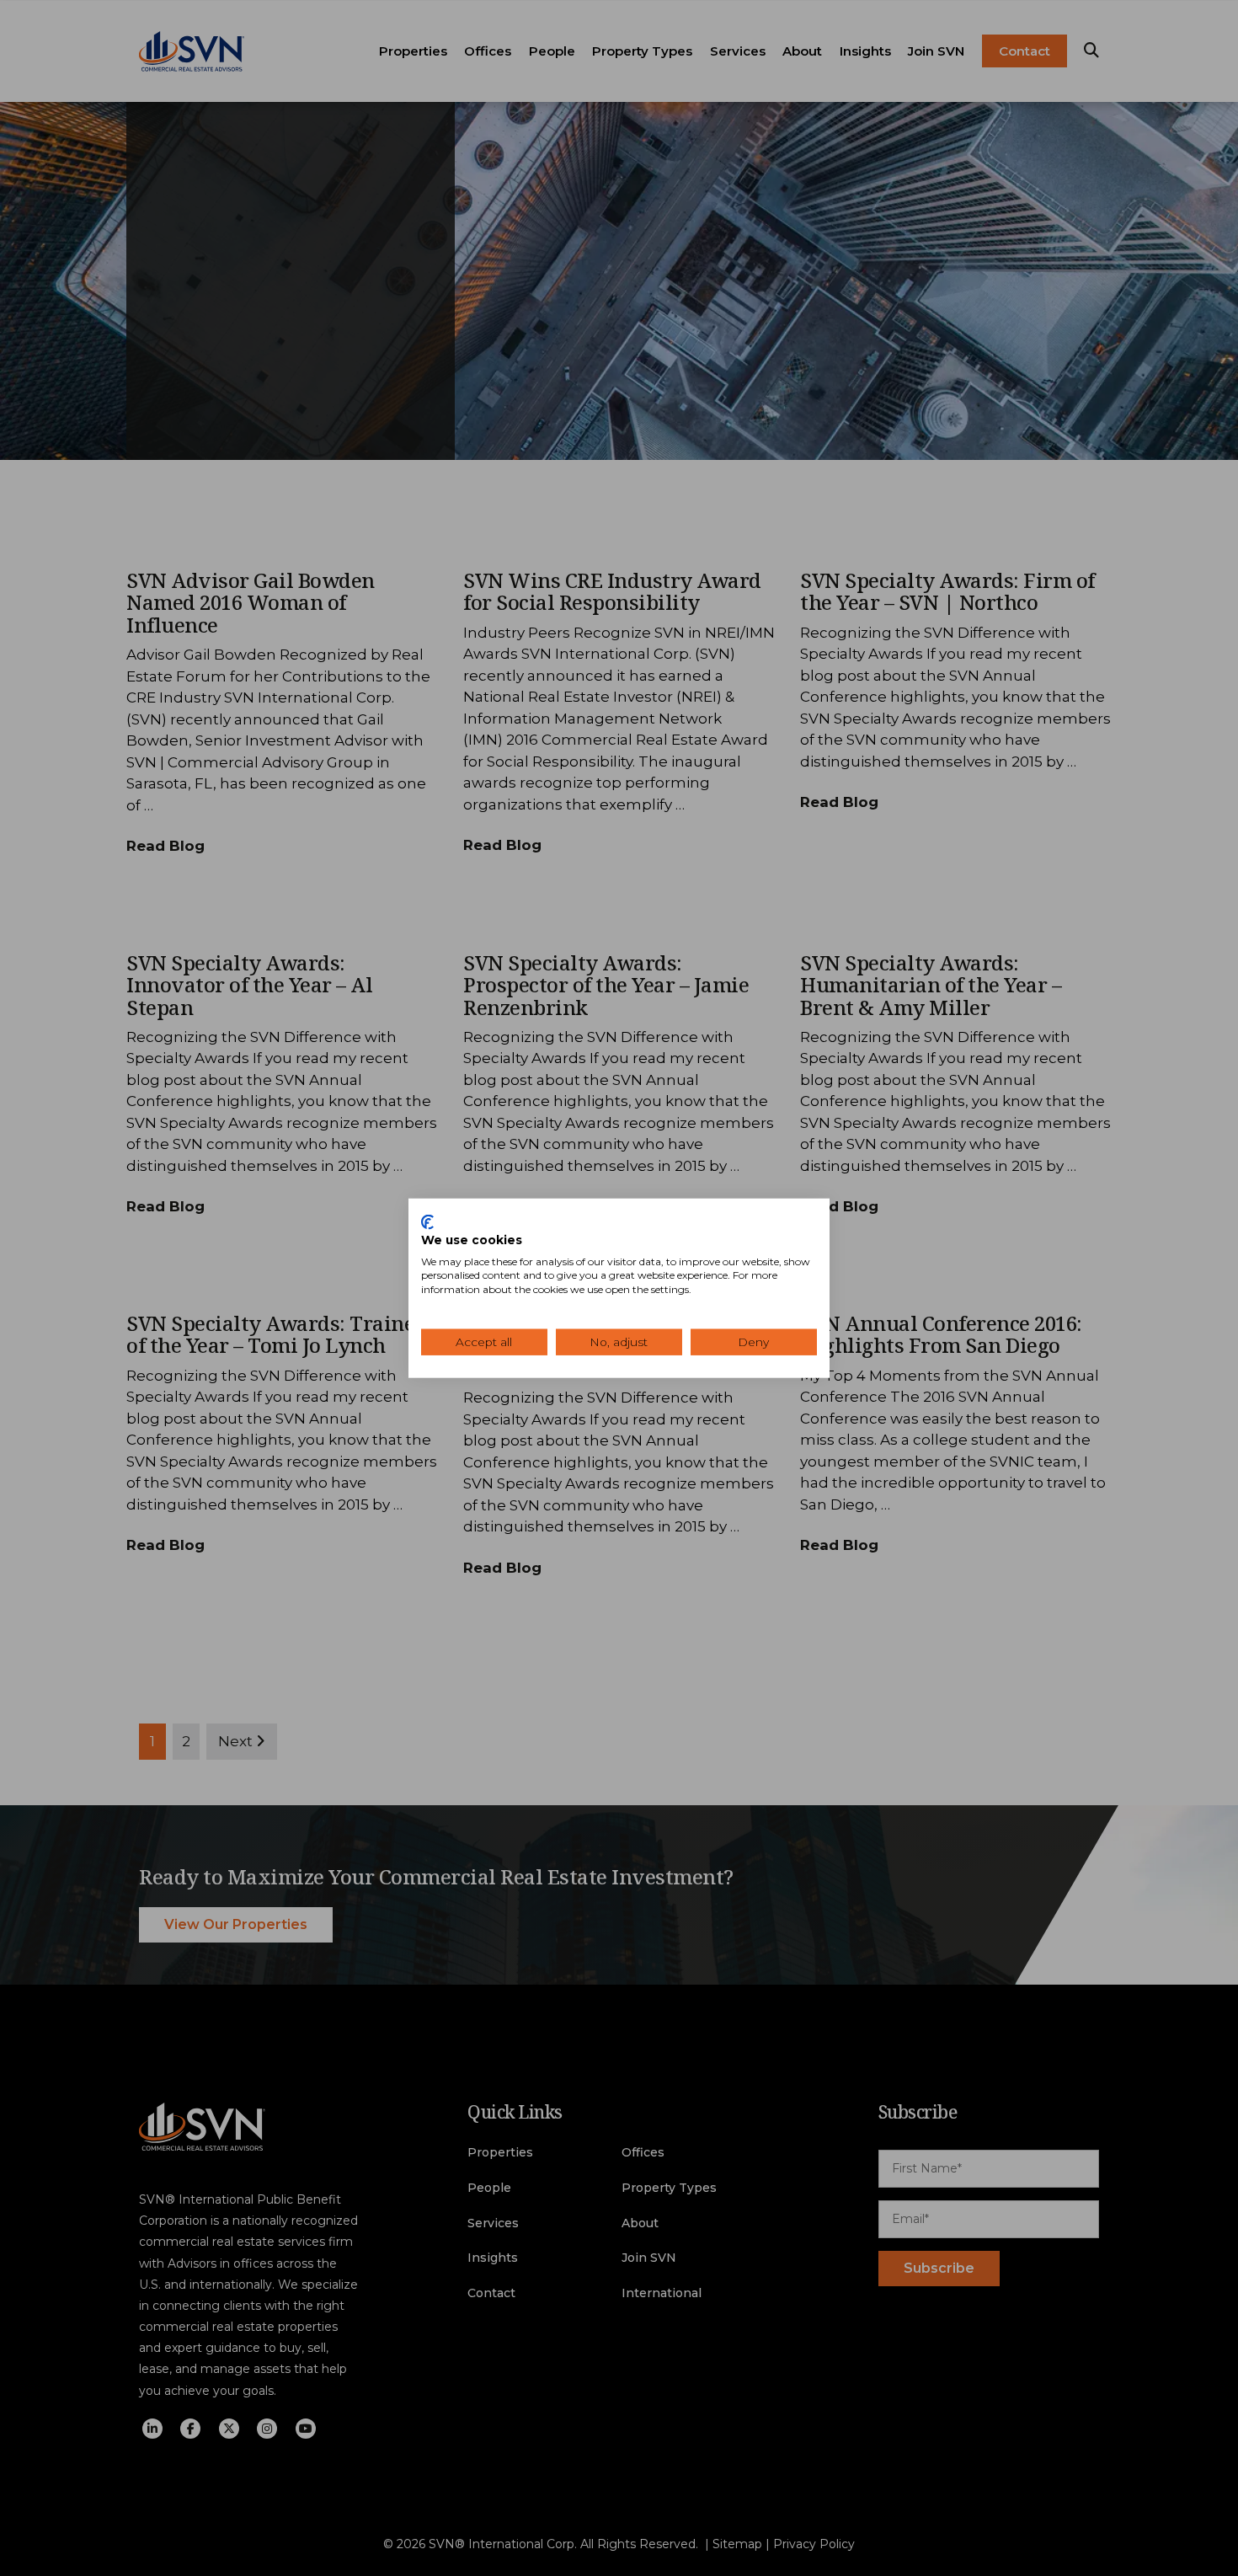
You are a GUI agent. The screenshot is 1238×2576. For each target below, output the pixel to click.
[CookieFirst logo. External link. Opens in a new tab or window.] (427, 1222)
